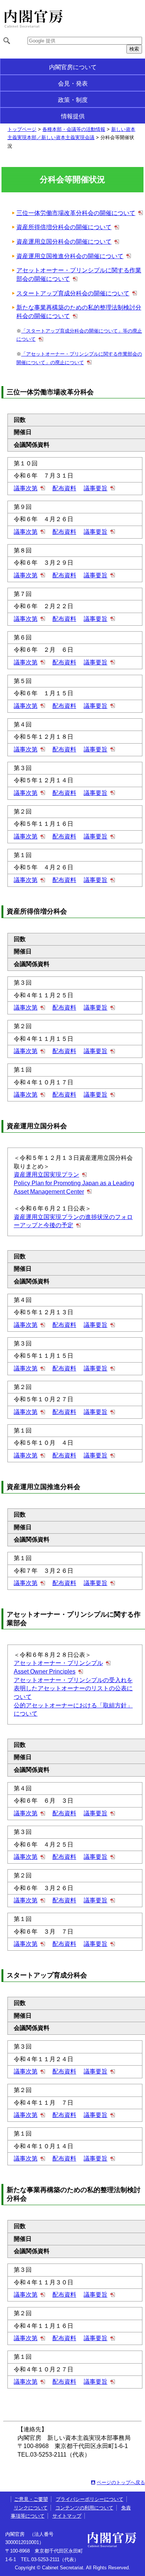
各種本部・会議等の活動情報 (74, 129)
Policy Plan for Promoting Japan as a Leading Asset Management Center (74, 1187)
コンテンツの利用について (84, 2508)
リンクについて (31, 2508)
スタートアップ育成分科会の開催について (73, 293)
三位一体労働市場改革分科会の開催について (76, 213)
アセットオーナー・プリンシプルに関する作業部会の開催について (79, 275)
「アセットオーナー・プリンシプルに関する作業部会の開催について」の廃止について (79, 358)
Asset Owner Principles (45, 1672)
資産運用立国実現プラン (46, 1175)
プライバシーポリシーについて (90, 2499)
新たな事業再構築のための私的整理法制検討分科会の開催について (79, 312)
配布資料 (64, 488)
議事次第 (26, 488)
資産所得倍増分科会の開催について (64, 227)
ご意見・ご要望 (31, 2499)
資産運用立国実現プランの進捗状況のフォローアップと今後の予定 (73, 1221)
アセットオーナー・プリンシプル (58, 1663)
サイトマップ (67, 2516)
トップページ (22, 129)
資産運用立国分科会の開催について (64, 242)
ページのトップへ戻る (121, 2482)
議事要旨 (96, 488)
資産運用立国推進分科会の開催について (70, 256)
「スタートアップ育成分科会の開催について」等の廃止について (79, 335)
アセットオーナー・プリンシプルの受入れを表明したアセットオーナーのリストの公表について (73, 1688)
